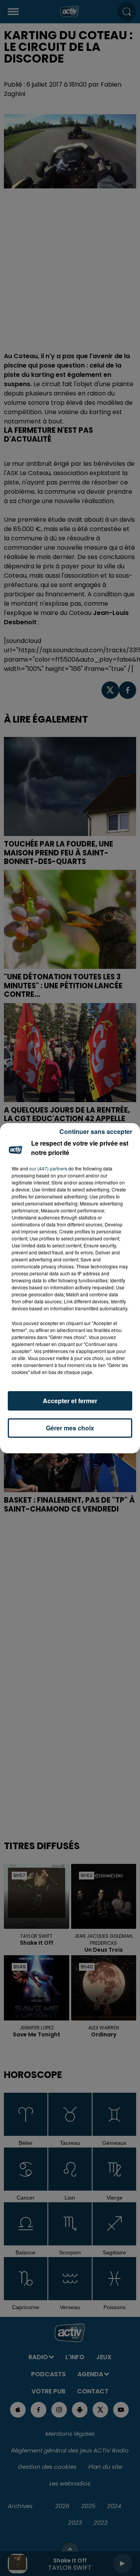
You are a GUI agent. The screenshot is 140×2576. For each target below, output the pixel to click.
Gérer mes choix (70, 1428)
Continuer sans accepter (96, 1131)
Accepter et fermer (70, 1401)
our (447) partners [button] (48, 1168)
